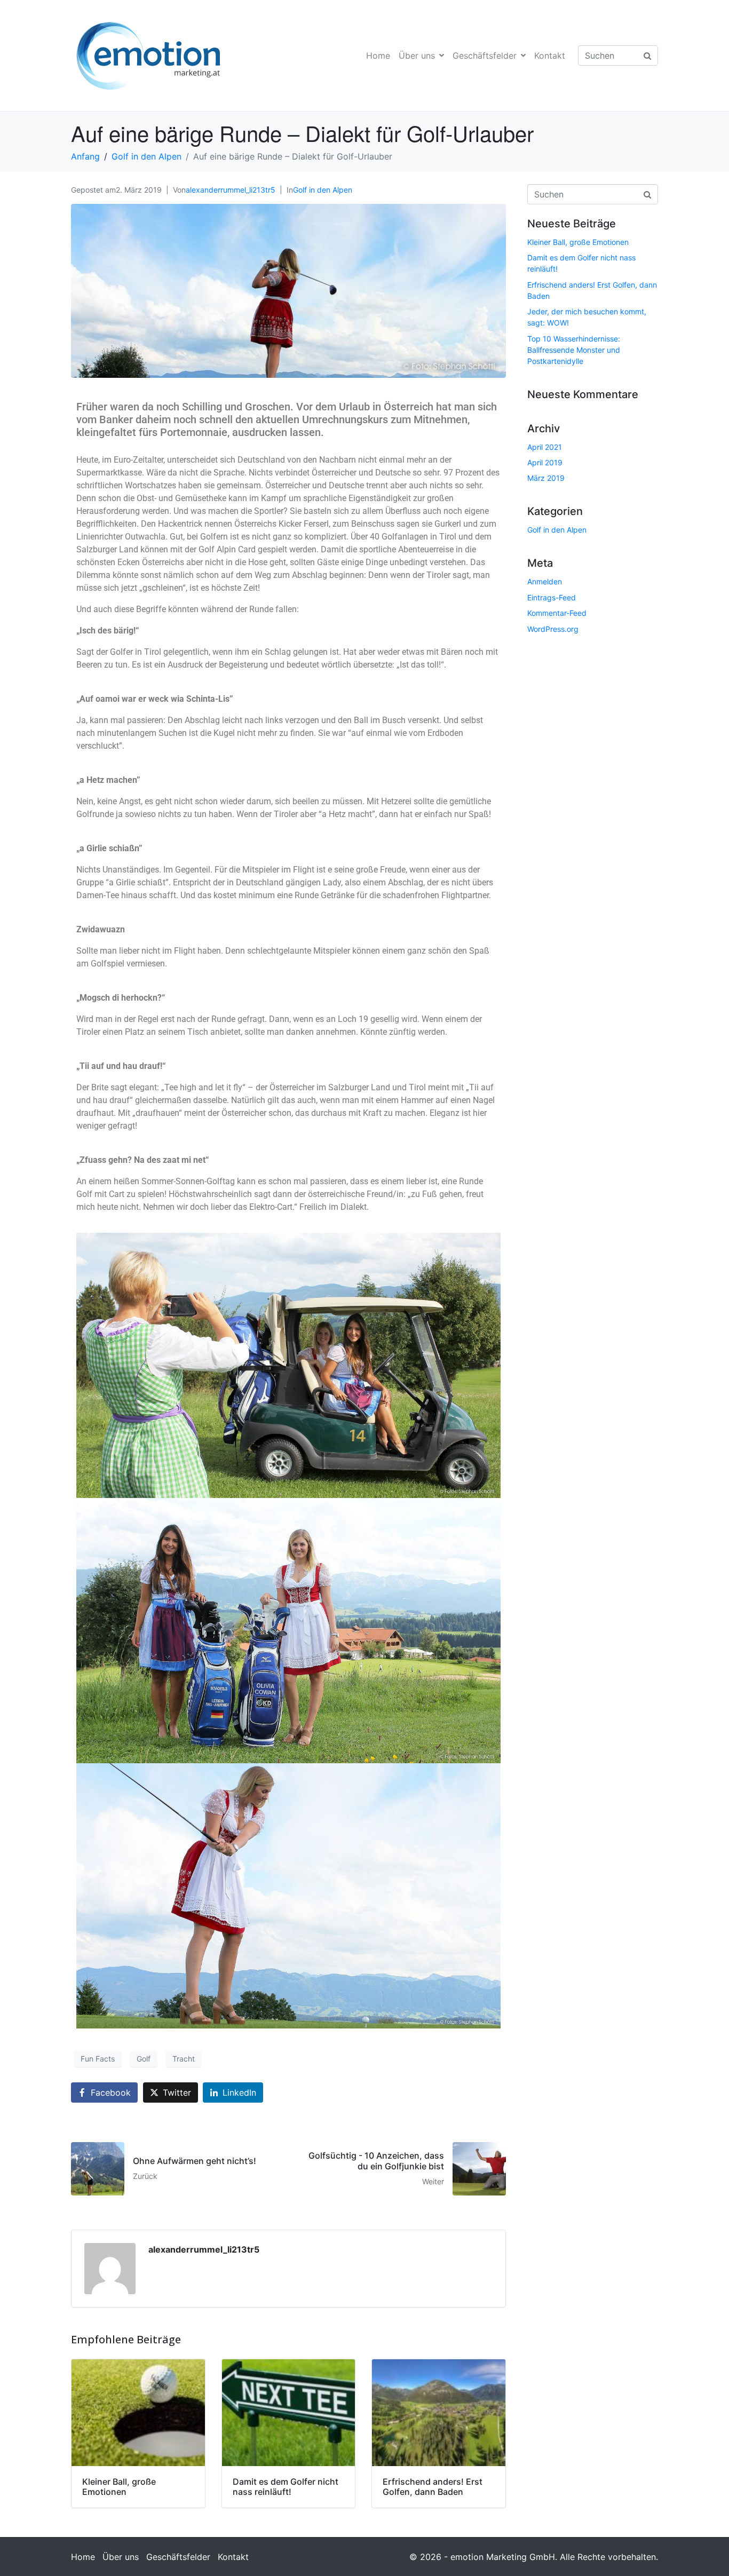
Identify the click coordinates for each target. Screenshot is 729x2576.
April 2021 (545, 447)
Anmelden (545, 581)
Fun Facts (98, 2059)
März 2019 (546, 478)
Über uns (417, 56)
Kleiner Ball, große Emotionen (578, 242)
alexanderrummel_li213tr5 (231, 190)
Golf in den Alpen (323, 190)
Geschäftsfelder (485, 56)
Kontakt (550, 56)
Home (378, 56)
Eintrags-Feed (552, 597)
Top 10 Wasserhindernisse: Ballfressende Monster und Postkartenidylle (574, 350)
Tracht (184, 2059)
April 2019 (545, 462)
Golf (144, 2059)
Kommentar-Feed (557, 613)
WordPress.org (553, 629)
